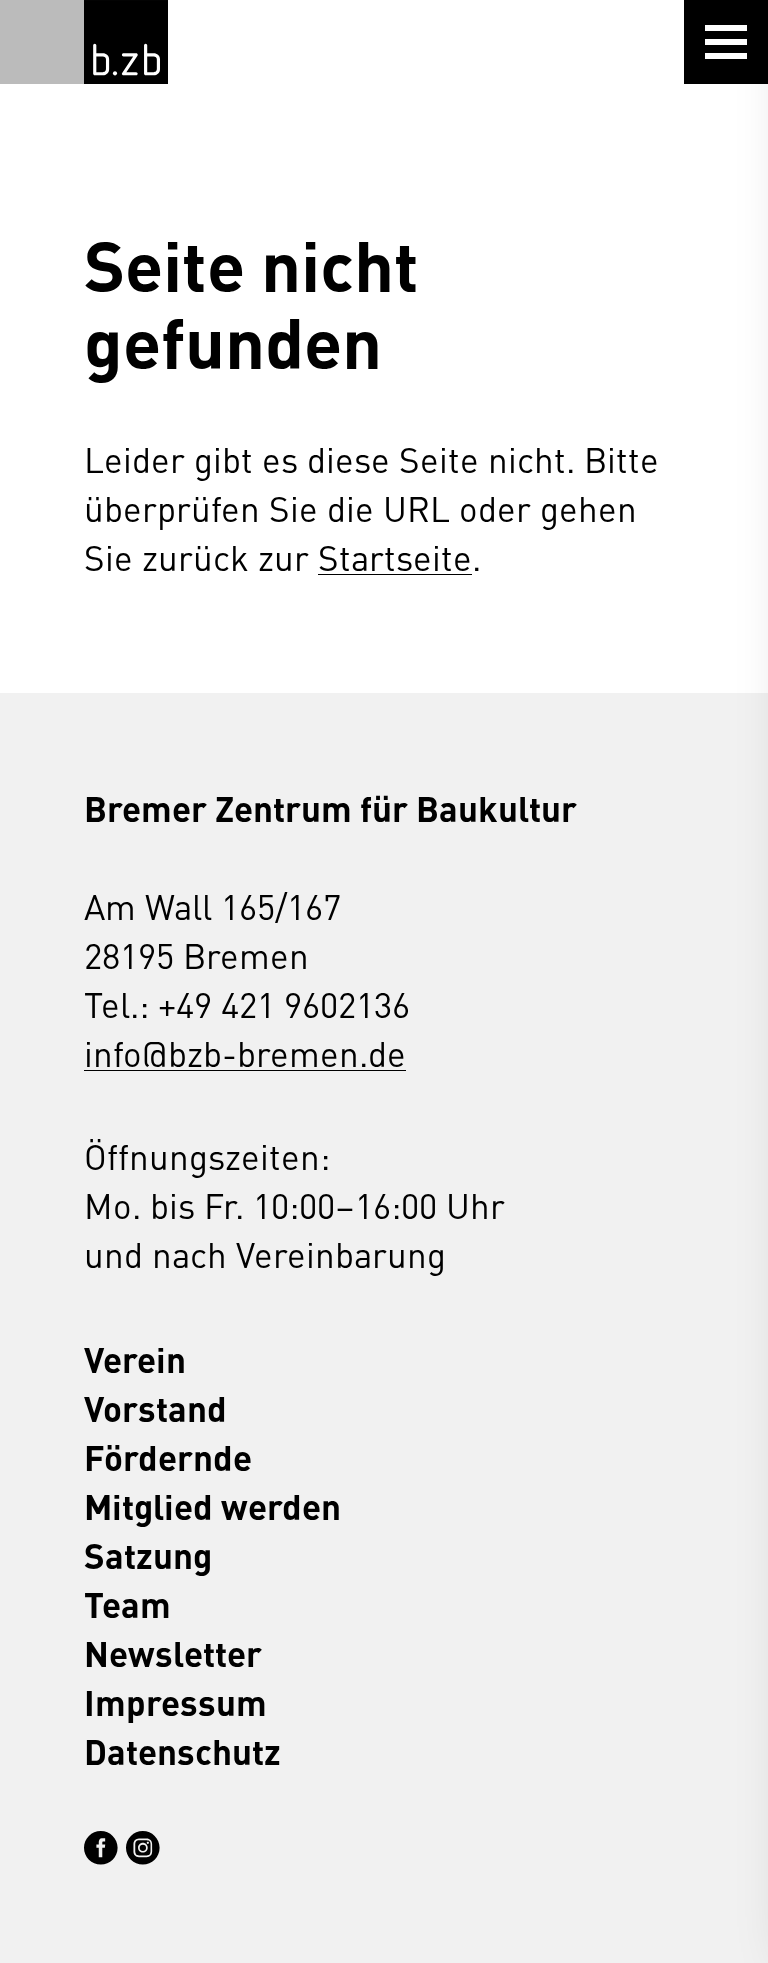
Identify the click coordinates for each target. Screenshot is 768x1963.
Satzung (148, 1554)
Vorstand (155, 1407)
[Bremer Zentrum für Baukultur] (126, 42)
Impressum (175, 1701)
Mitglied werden (212, 1505)
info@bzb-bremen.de (245, 1052)
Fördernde (168, 1456)
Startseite (395, 556)
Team (127, 1603)
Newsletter (173, 1652)
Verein (135, 1358)
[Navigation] (726, 42)
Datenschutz (182, 1750)
